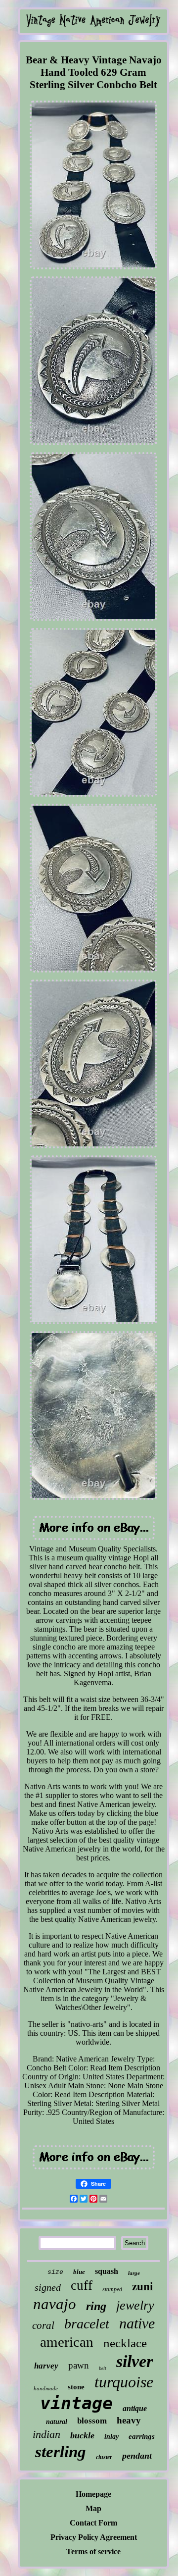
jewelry (135, 2305)
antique (135, 2408)
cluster (104, 2457)
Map (93, 2508)
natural (57, 2422)
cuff (82, 2285)
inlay (111, 2437)
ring (96, 2306)
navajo (55, 2304)
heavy (129, 2420)
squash (107, 2271)
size (55, 2272)
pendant (137, 2456)
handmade (46, 2388)
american (67, 2342)
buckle (82, 2435)
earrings (142, 2436)
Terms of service (93, 2551)
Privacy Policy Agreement (94, 2537)
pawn (79, 2365)
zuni (142, 2287)
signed (48, 2287)
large (134, 2273)
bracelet (87, 2324)
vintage (76, 2403)
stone (76, 2387)
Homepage (93, 2494)
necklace (125, 2343)
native (137, 2323)
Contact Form (93, 2523)
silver (134, 2361)
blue (79, 2272)
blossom (92, 2421)
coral (43, 2325)
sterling (61, 2452)
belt (103, 2368)
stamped (112, 2289)
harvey (46, 2366)
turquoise (124, 2382)
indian (46, 2434)
